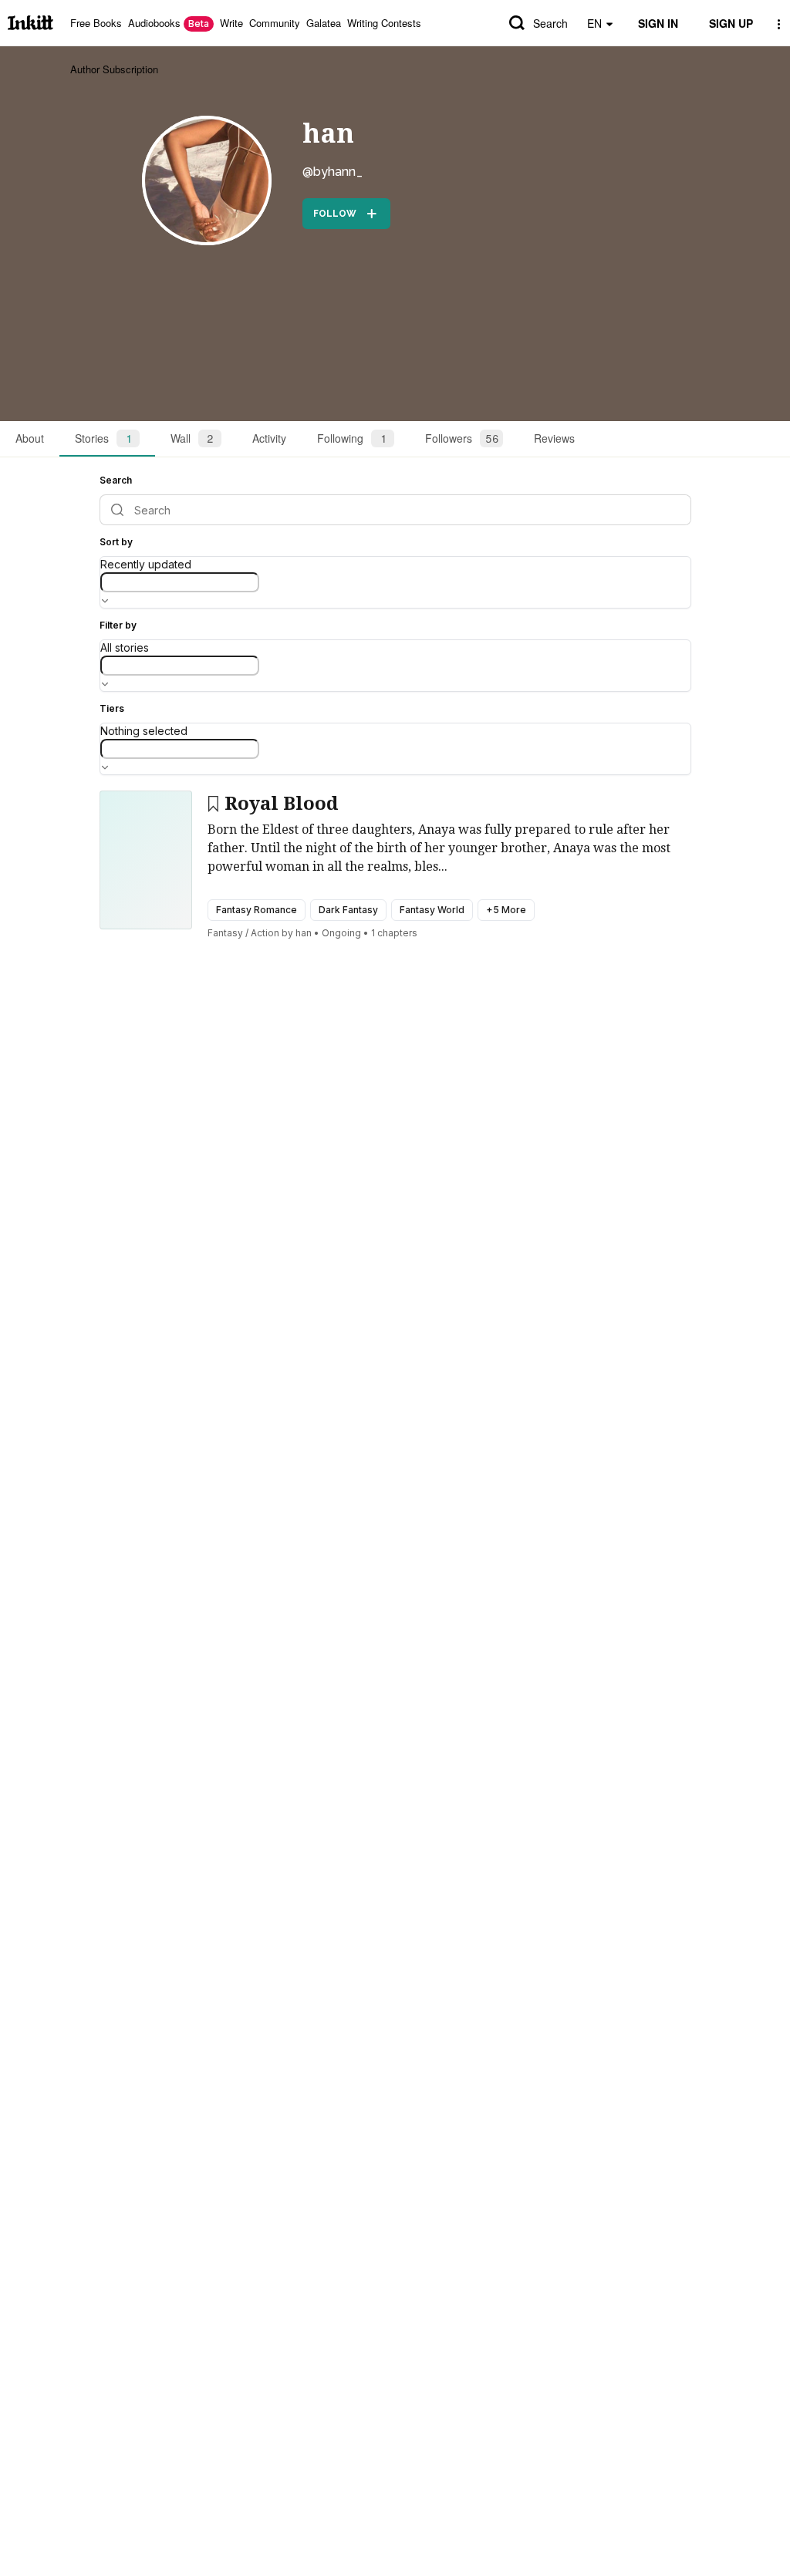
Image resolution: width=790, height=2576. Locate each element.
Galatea (324, 23)
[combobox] (180, 582)
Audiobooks (169, 23)
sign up (731, 23)
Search (550, 23)
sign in (658, 23)
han (328, 133)
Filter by (118, 625)
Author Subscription (114, 69)
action (265, 933)
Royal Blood (281, 804)
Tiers (112, 708)
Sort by (116, 542)
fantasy (225, 933)
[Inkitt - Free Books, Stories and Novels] (30, 23)
